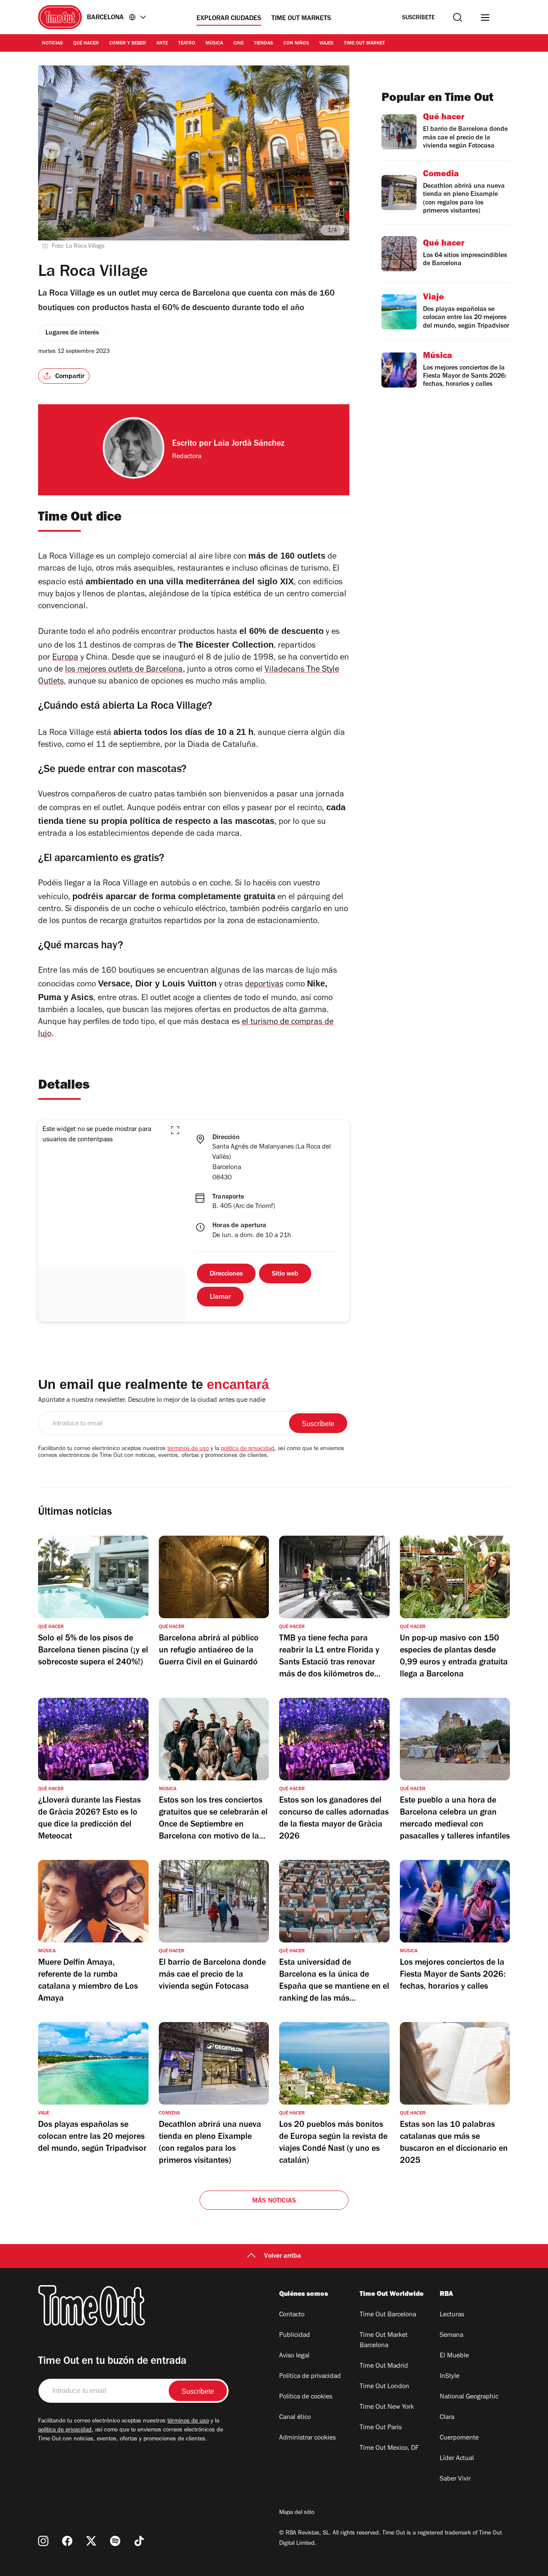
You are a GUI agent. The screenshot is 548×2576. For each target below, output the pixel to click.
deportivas (264, 985)
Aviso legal (294, 2356)
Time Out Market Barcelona (384, 2341)
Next (336, 151)
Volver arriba (283, 2256)
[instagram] (43, 2541)
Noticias (52, 44)
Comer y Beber (128, 44)
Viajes (326, 44)
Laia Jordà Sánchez (249, 444)
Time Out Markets (301, 19)
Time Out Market (364, 44)
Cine (238, 44)
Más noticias (274, 2201)
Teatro (187, 44)
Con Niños (296, 44)
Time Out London (384, 2387)
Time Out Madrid (384, 2366)
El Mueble (454, 2356)
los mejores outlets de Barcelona (124, 670)
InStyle (450, 2377)
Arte (162, 44)
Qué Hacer (86, 44)
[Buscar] (457, 17)
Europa (65, 658)
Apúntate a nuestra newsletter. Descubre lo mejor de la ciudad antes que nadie (152, 1401)
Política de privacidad (310, 2377)
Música (214, 44)
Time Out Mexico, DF (389, 2449)
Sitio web (285, 1274)
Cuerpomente (459, 2438)
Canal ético (295, 2418)
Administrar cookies (307, 2438)
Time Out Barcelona (388, 2315)
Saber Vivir (455, 2479)
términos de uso (188, 1449)
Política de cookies (306, 2397)
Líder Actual (457, 2459)
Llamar (220, 1297)
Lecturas (452, 2315)
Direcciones (226, 1274)
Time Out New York (387, 2407)
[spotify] (115, 2541)
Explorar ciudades (229, 19)
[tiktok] (139, 2541)
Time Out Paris (381, 2428)
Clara (447, 2418)
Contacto (292, 2315)
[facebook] (67, 2541)
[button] (175, 1130)
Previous (52, 151)
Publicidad (295, 2336)
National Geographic (469, 2397)
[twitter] (91, 2541)
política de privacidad (248, 1449)
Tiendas (264, 44)
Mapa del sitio (297, 2513)
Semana (451, 2336)
